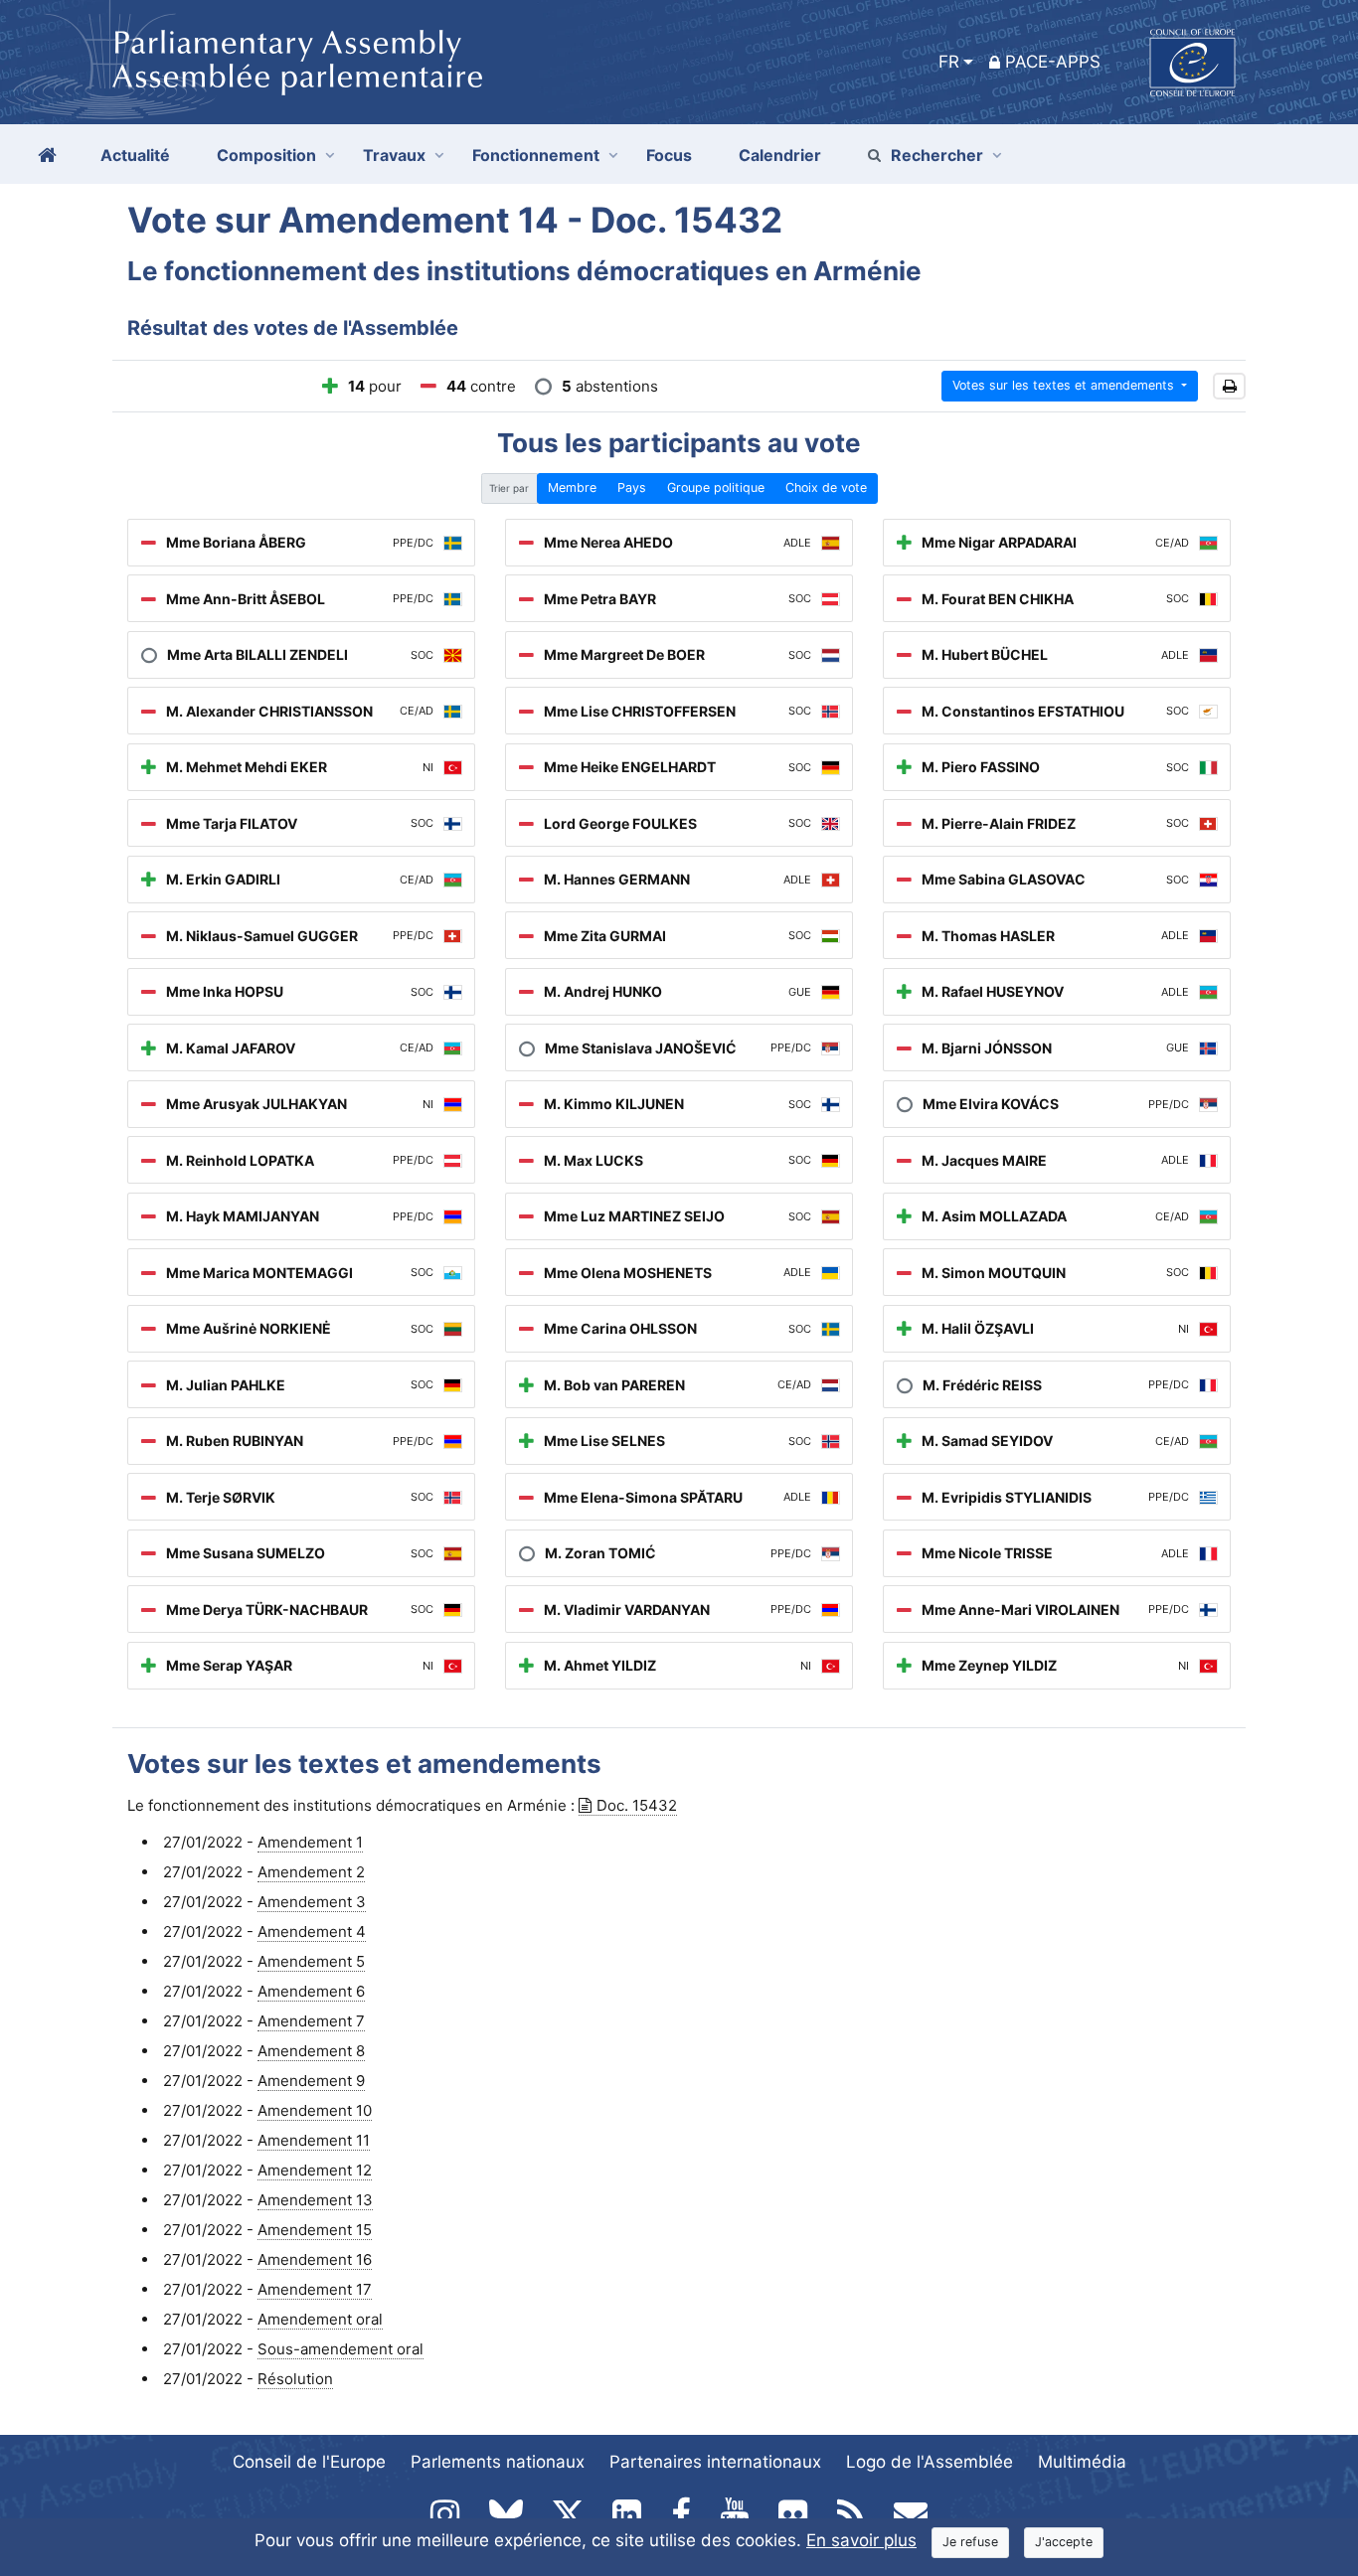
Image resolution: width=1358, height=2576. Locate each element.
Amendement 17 (315, 2289)
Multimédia (1082, 2462)
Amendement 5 (311, 1961)
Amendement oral (320, 2319)
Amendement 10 (315, 2110)
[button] (1229, 386)
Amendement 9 (311, 2081)
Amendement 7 (311, 2021)
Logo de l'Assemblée (930, 2462)
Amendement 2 (311, 1872)
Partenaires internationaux (715, 2462)
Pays (632, 487)
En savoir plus (861, 2540)
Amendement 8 (311, 2051)
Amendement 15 (315, 2230)
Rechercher (937, 155)
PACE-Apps (1053, 62)
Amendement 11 (314, 2140)
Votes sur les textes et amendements (1065, 385)
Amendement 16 (315, 2259)
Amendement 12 (315, 2170)
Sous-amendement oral (340, 2349)
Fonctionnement (536, 155)
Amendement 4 (312, 1932)
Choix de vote (826, 487)
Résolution (295, 2379)
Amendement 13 (315, 2200)
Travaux (394, 155)
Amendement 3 (312, 1902)
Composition (266, 155)
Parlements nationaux (498, 2462)
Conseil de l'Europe (309, 2462)
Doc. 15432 (637, 1805)
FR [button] (949, 62)
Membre (572, 487)
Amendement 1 (310, 1842)
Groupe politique (716, 487)
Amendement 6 (311, 1991)
